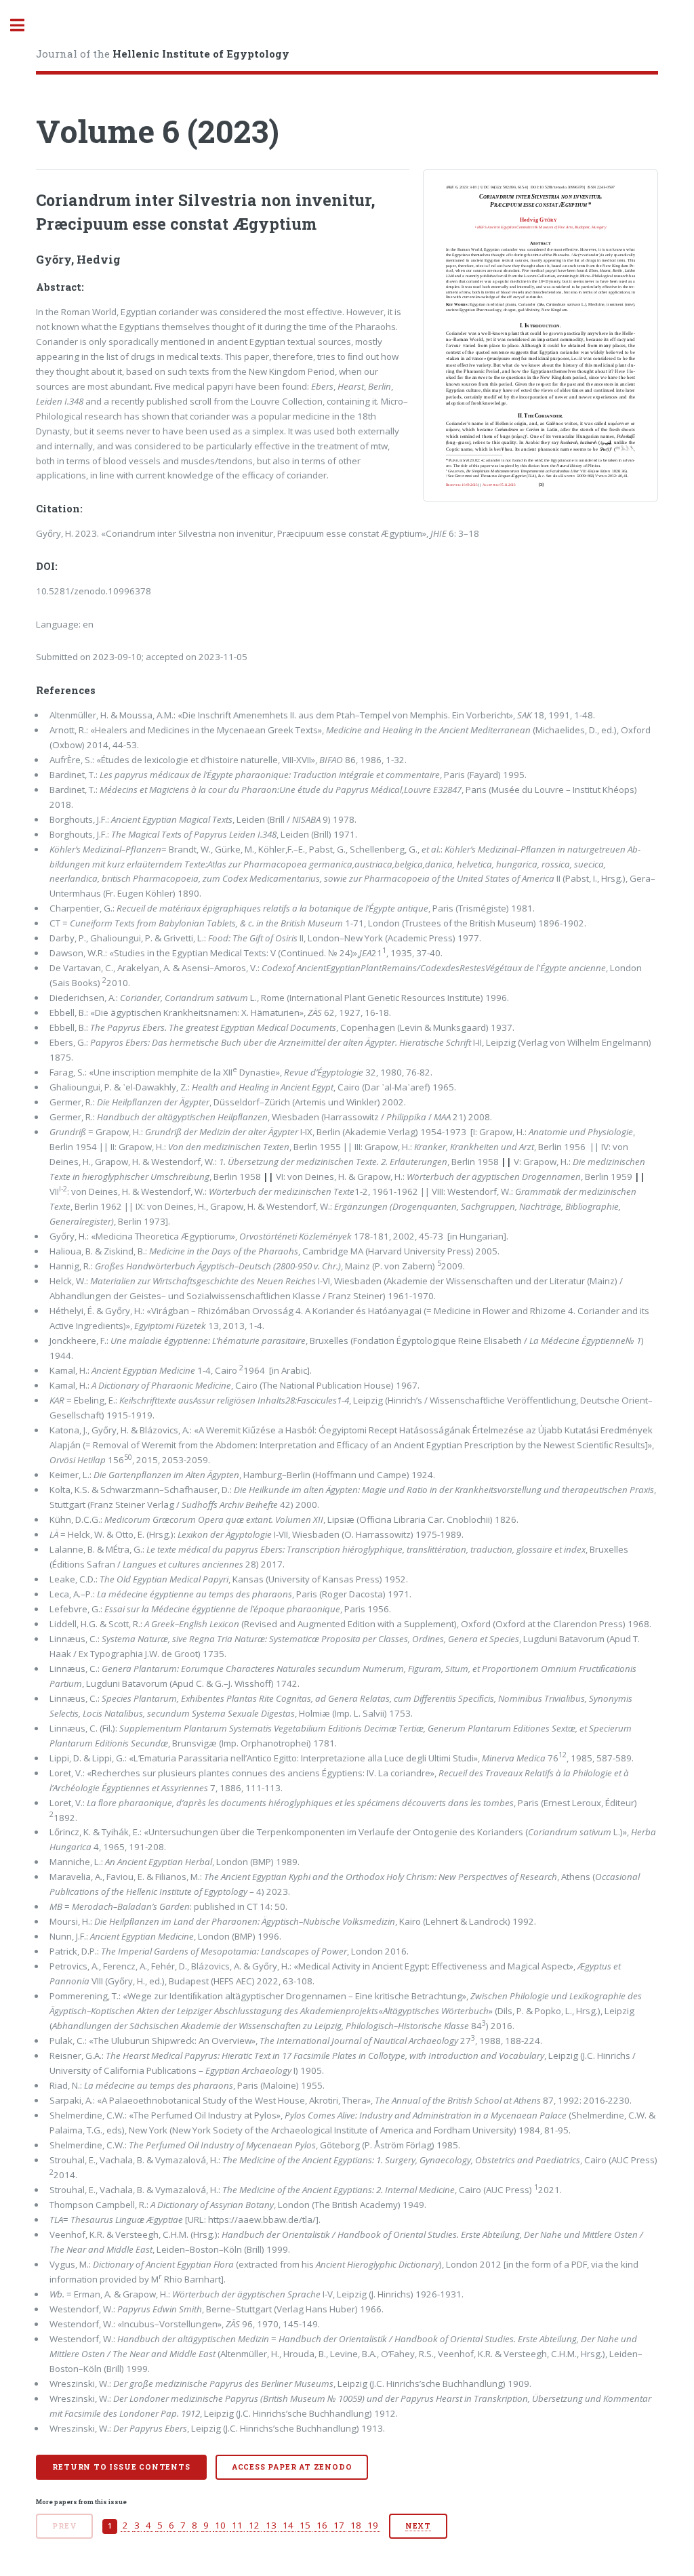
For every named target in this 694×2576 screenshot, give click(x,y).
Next (418, 2526)
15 (305, 2525)
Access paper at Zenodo (292, 2467)
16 (322, 2525)
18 (356, 2525)
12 (254, 2525)
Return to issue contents (121, 2467)
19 (373, 2525)
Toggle (24, 25)
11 (237, 2525)
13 (271, 2525)
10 (220, 2525)
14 (288, 2525)
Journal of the (163, 54)
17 (339, 2525)
